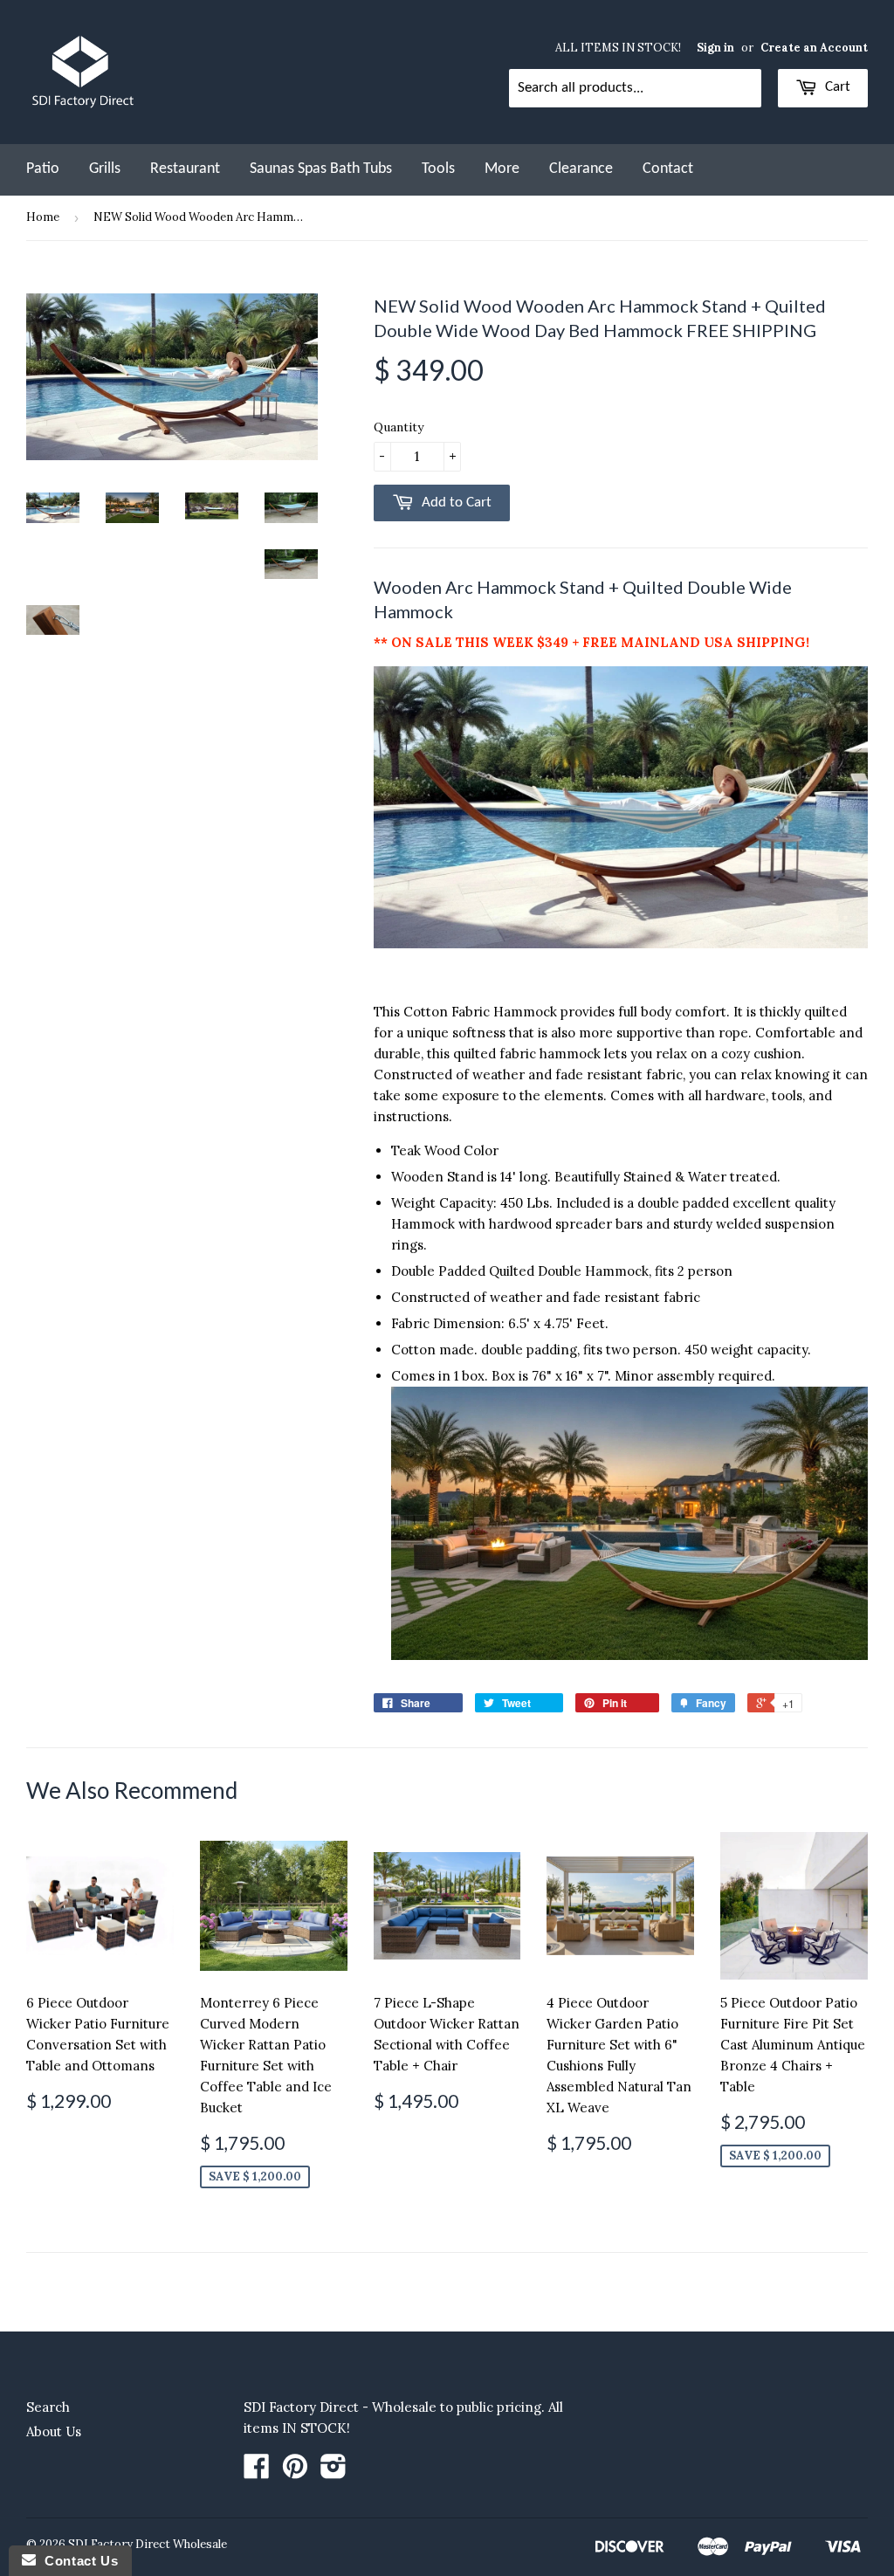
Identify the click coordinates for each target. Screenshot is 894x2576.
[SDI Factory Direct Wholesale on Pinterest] (295, 2472)
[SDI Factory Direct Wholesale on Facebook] (257, 2472)
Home (43, 217)
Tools (438, 169)
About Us (54, 2431)
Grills (105, 169)
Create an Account (814, 47)
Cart (836, 87)
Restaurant (185, 169)
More (502, 169)
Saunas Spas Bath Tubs (321, 169)
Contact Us (77, 2561)
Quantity (399, 427)
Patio (43, 169)
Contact (668, 169)
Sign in (715, 47)
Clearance (581, 169)
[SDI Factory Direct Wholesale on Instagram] (334, 2472)
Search (48, 2407)
